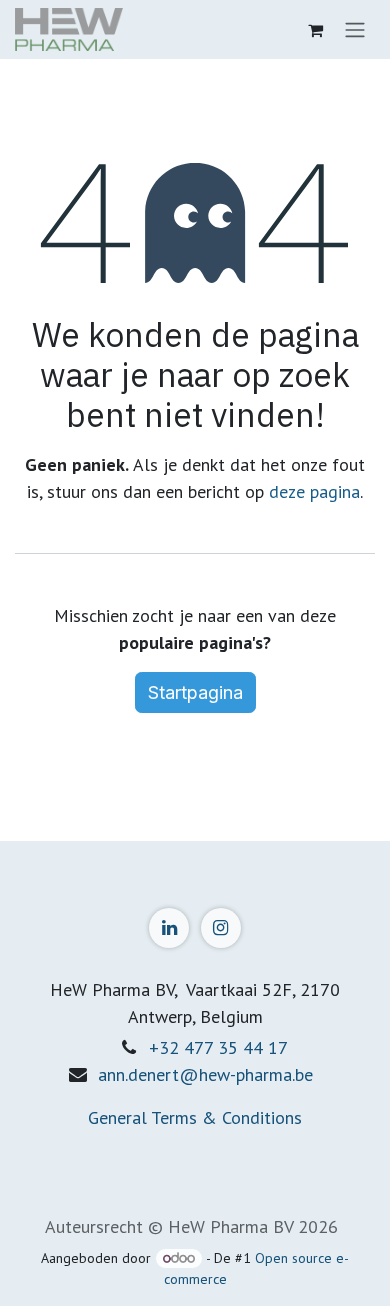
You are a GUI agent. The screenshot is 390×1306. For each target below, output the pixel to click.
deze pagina (314, 491)
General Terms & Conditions (195, 1117)
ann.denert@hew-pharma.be (205, 1074)
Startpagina (195, 692)
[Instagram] (221, 928)
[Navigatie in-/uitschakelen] (355, 30)
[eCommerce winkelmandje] (315, 30)
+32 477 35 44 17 (218, 1047)
